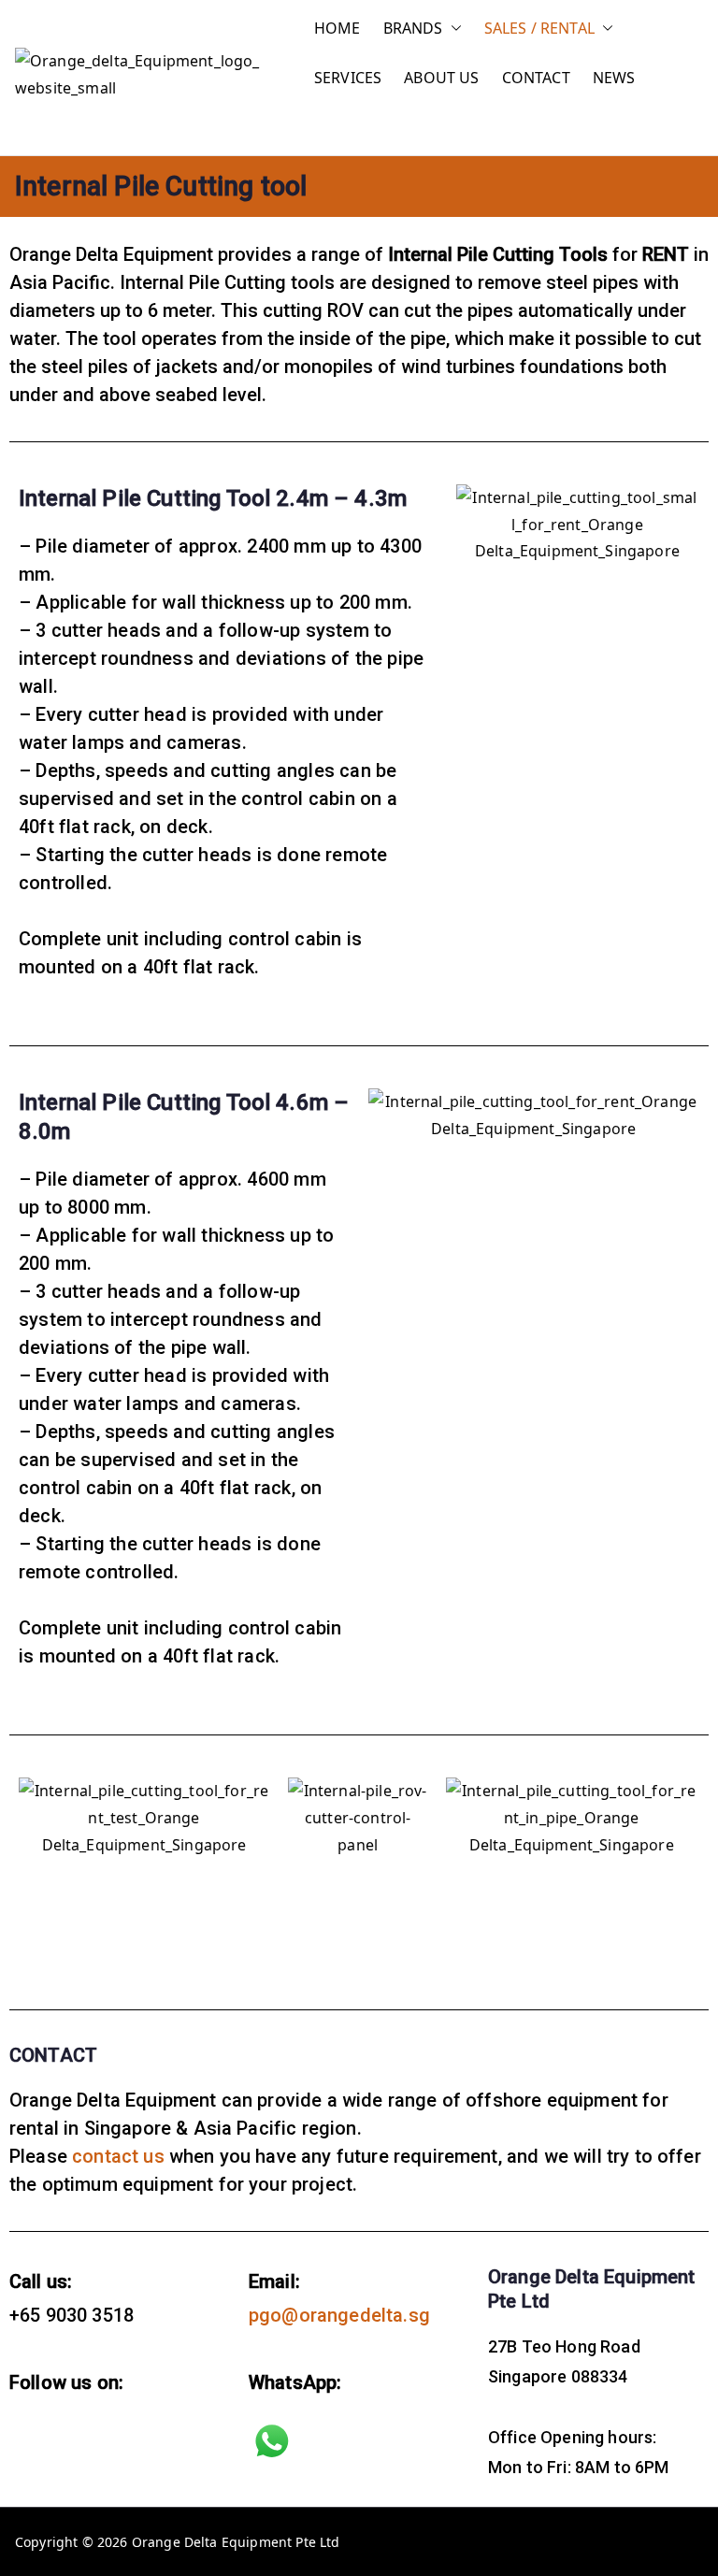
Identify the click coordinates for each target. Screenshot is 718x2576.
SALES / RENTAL (539, 28)
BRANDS (413, 28)
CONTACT (536, 78)
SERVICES (348, 78)
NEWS (614, 78)
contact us (118, 2156)
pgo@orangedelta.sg (339, 2315)
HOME (337, 28)
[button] (452, 29)
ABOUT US (441, 78)
